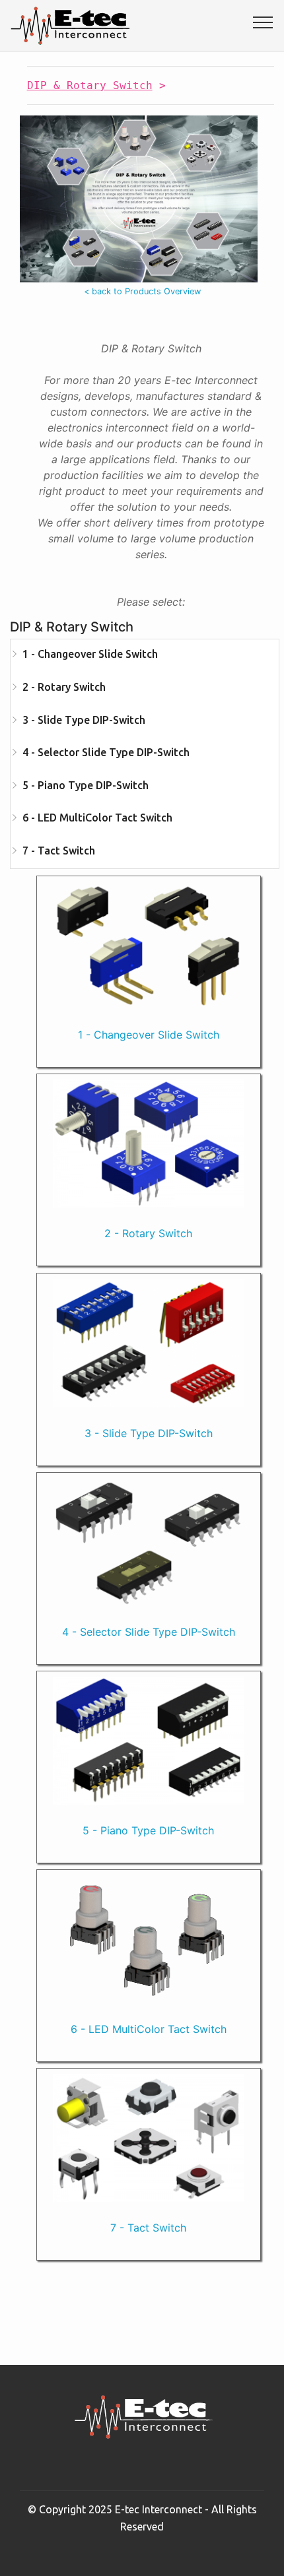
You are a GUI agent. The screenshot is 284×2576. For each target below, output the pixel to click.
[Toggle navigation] (263, 22)
